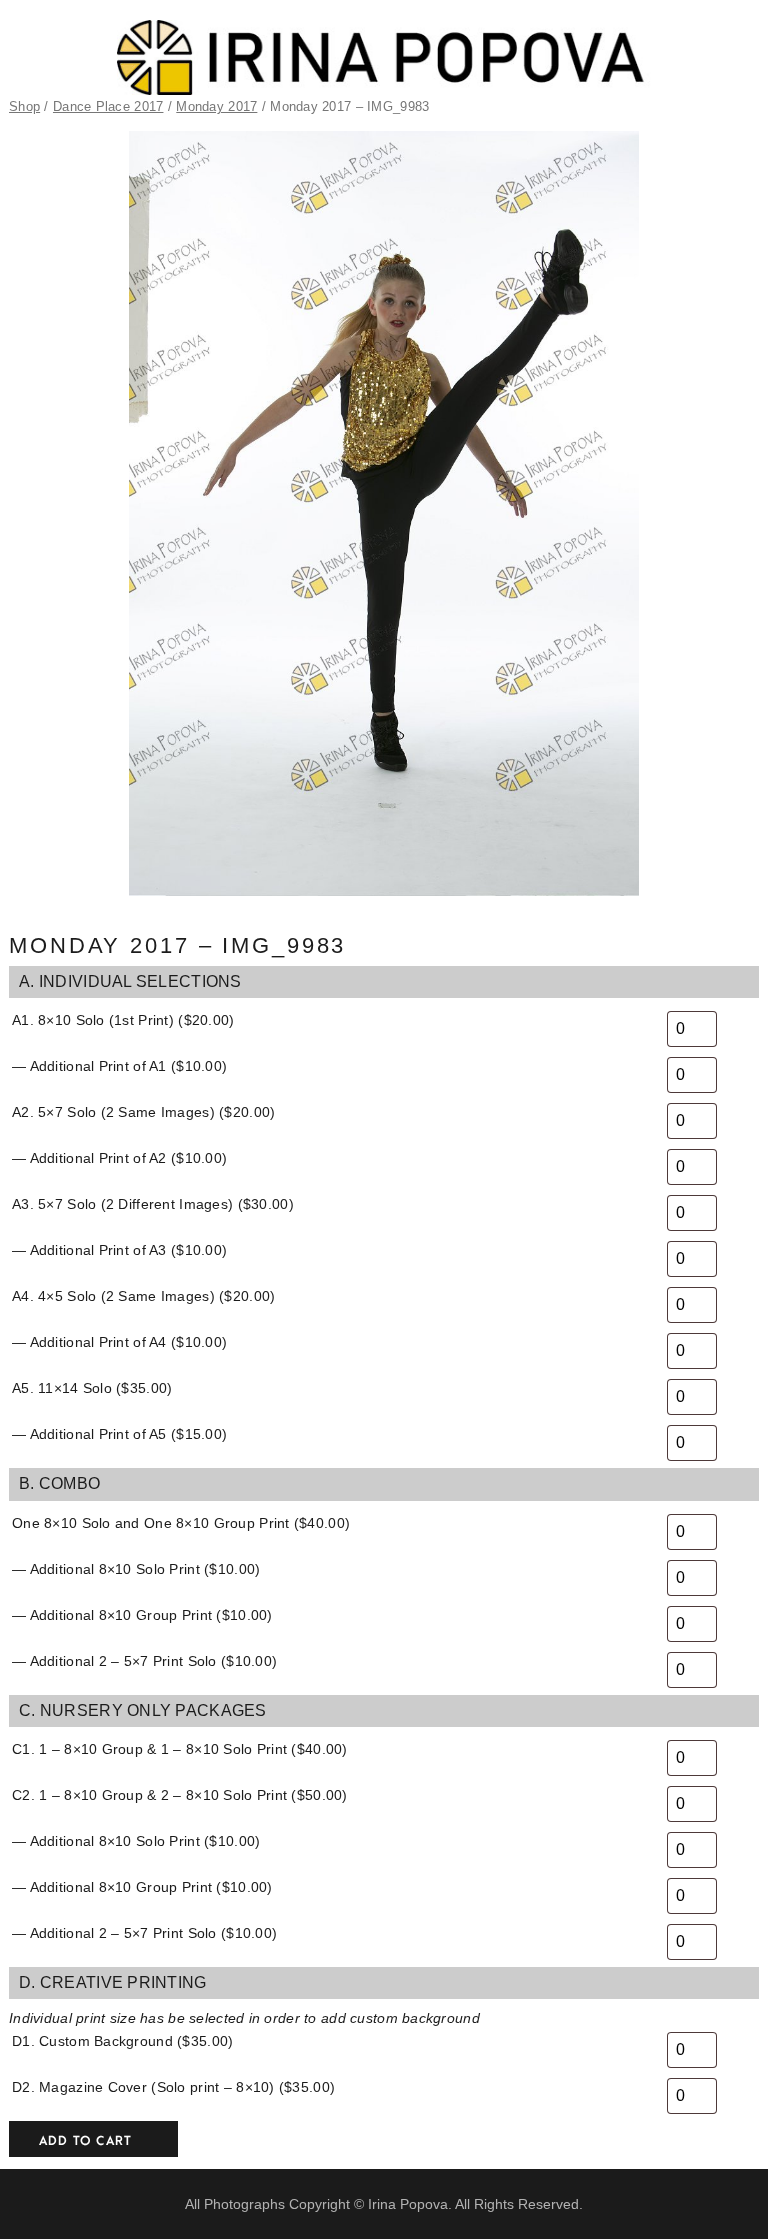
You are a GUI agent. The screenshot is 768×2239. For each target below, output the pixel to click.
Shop (24, 106)
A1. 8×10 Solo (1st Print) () (123, 1020)
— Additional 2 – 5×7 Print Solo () (144, 1661)
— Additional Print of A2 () (119, 1158)
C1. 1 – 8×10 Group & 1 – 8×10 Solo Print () (180, 1749)
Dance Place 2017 (108, 106)
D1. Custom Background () (122, 2041)
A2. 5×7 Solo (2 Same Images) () (143, 1112)
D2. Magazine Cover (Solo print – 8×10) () (173, 2087)
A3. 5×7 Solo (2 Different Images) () (153, 1204)
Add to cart (85, 2141)
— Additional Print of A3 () (119, 1250)
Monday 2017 (216, 106)
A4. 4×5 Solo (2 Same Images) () (143, 1296)
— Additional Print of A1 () (119, 1066)
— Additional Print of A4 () (119, 1342)
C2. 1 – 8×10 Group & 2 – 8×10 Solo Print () (180, 1795)
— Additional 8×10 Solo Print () (136, 1569)
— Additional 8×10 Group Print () (142, 1615)
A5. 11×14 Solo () (92, 1388)
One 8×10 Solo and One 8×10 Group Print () (181, 1523)
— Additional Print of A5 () (119, 1434)
